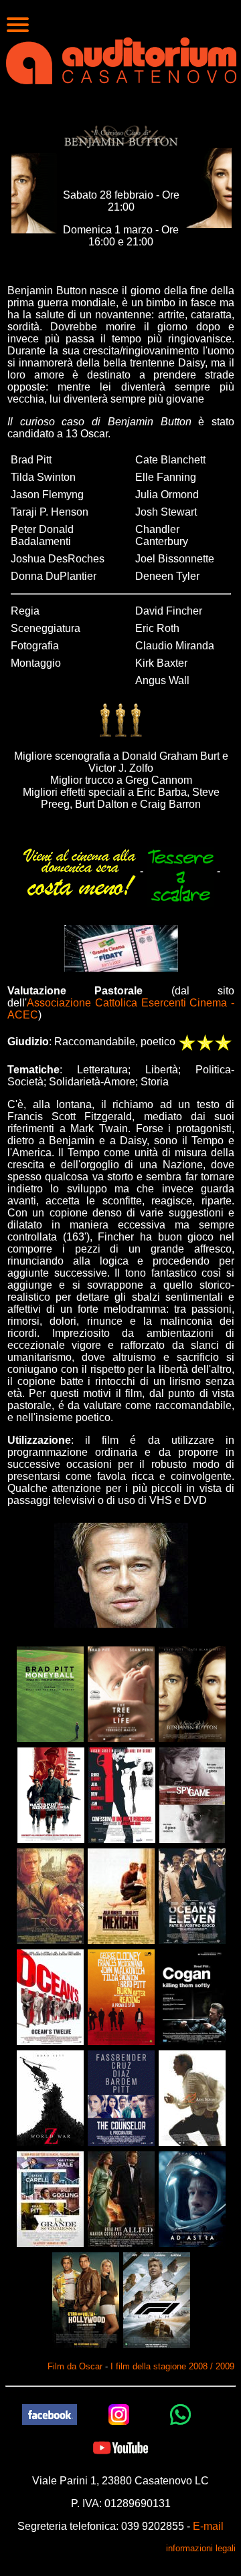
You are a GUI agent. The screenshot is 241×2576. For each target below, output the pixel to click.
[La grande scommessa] (50, 2198)
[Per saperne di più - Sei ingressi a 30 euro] (180, 871)
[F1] (157, 2299)
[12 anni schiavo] (192, 2098)
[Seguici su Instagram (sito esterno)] (119, 2414)
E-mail (208, 2526)
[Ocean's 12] (50, 1997)
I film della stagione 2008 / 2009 (172, 2366)
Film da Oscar (75, 2366)
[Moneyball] (50, 1694)
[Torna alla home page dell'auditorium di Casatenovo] (121, 60)
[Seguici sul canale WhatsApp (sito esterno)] (181, 2414)
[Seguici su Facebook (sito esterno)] (50, 2414)
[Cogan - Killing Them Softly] (192, 1997)
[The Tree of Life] (121, 1694)
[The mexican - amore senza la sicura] (121, 1896)
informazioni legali (201, 2548)
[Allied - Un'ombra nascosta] (121, 2198)
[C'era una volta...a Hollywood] (86, 2299)
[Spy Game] (192, 1795)
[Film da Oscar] (121, 719)
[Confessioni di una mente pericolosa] (122, 1795)
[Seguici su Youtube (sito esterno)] (120, 2447)
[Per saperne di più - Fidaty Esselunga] (121, 947)
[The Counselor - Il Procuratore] (121, 2098)
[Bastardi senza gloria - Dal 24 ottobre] (51, 1795)
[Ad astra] (192, 2198)
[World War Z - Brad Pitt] (50, 2098)
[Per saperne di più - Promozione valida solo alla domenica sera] (80, 871)
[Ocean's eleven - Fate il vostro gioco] (192, 1896)
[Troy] (50, 1896)
